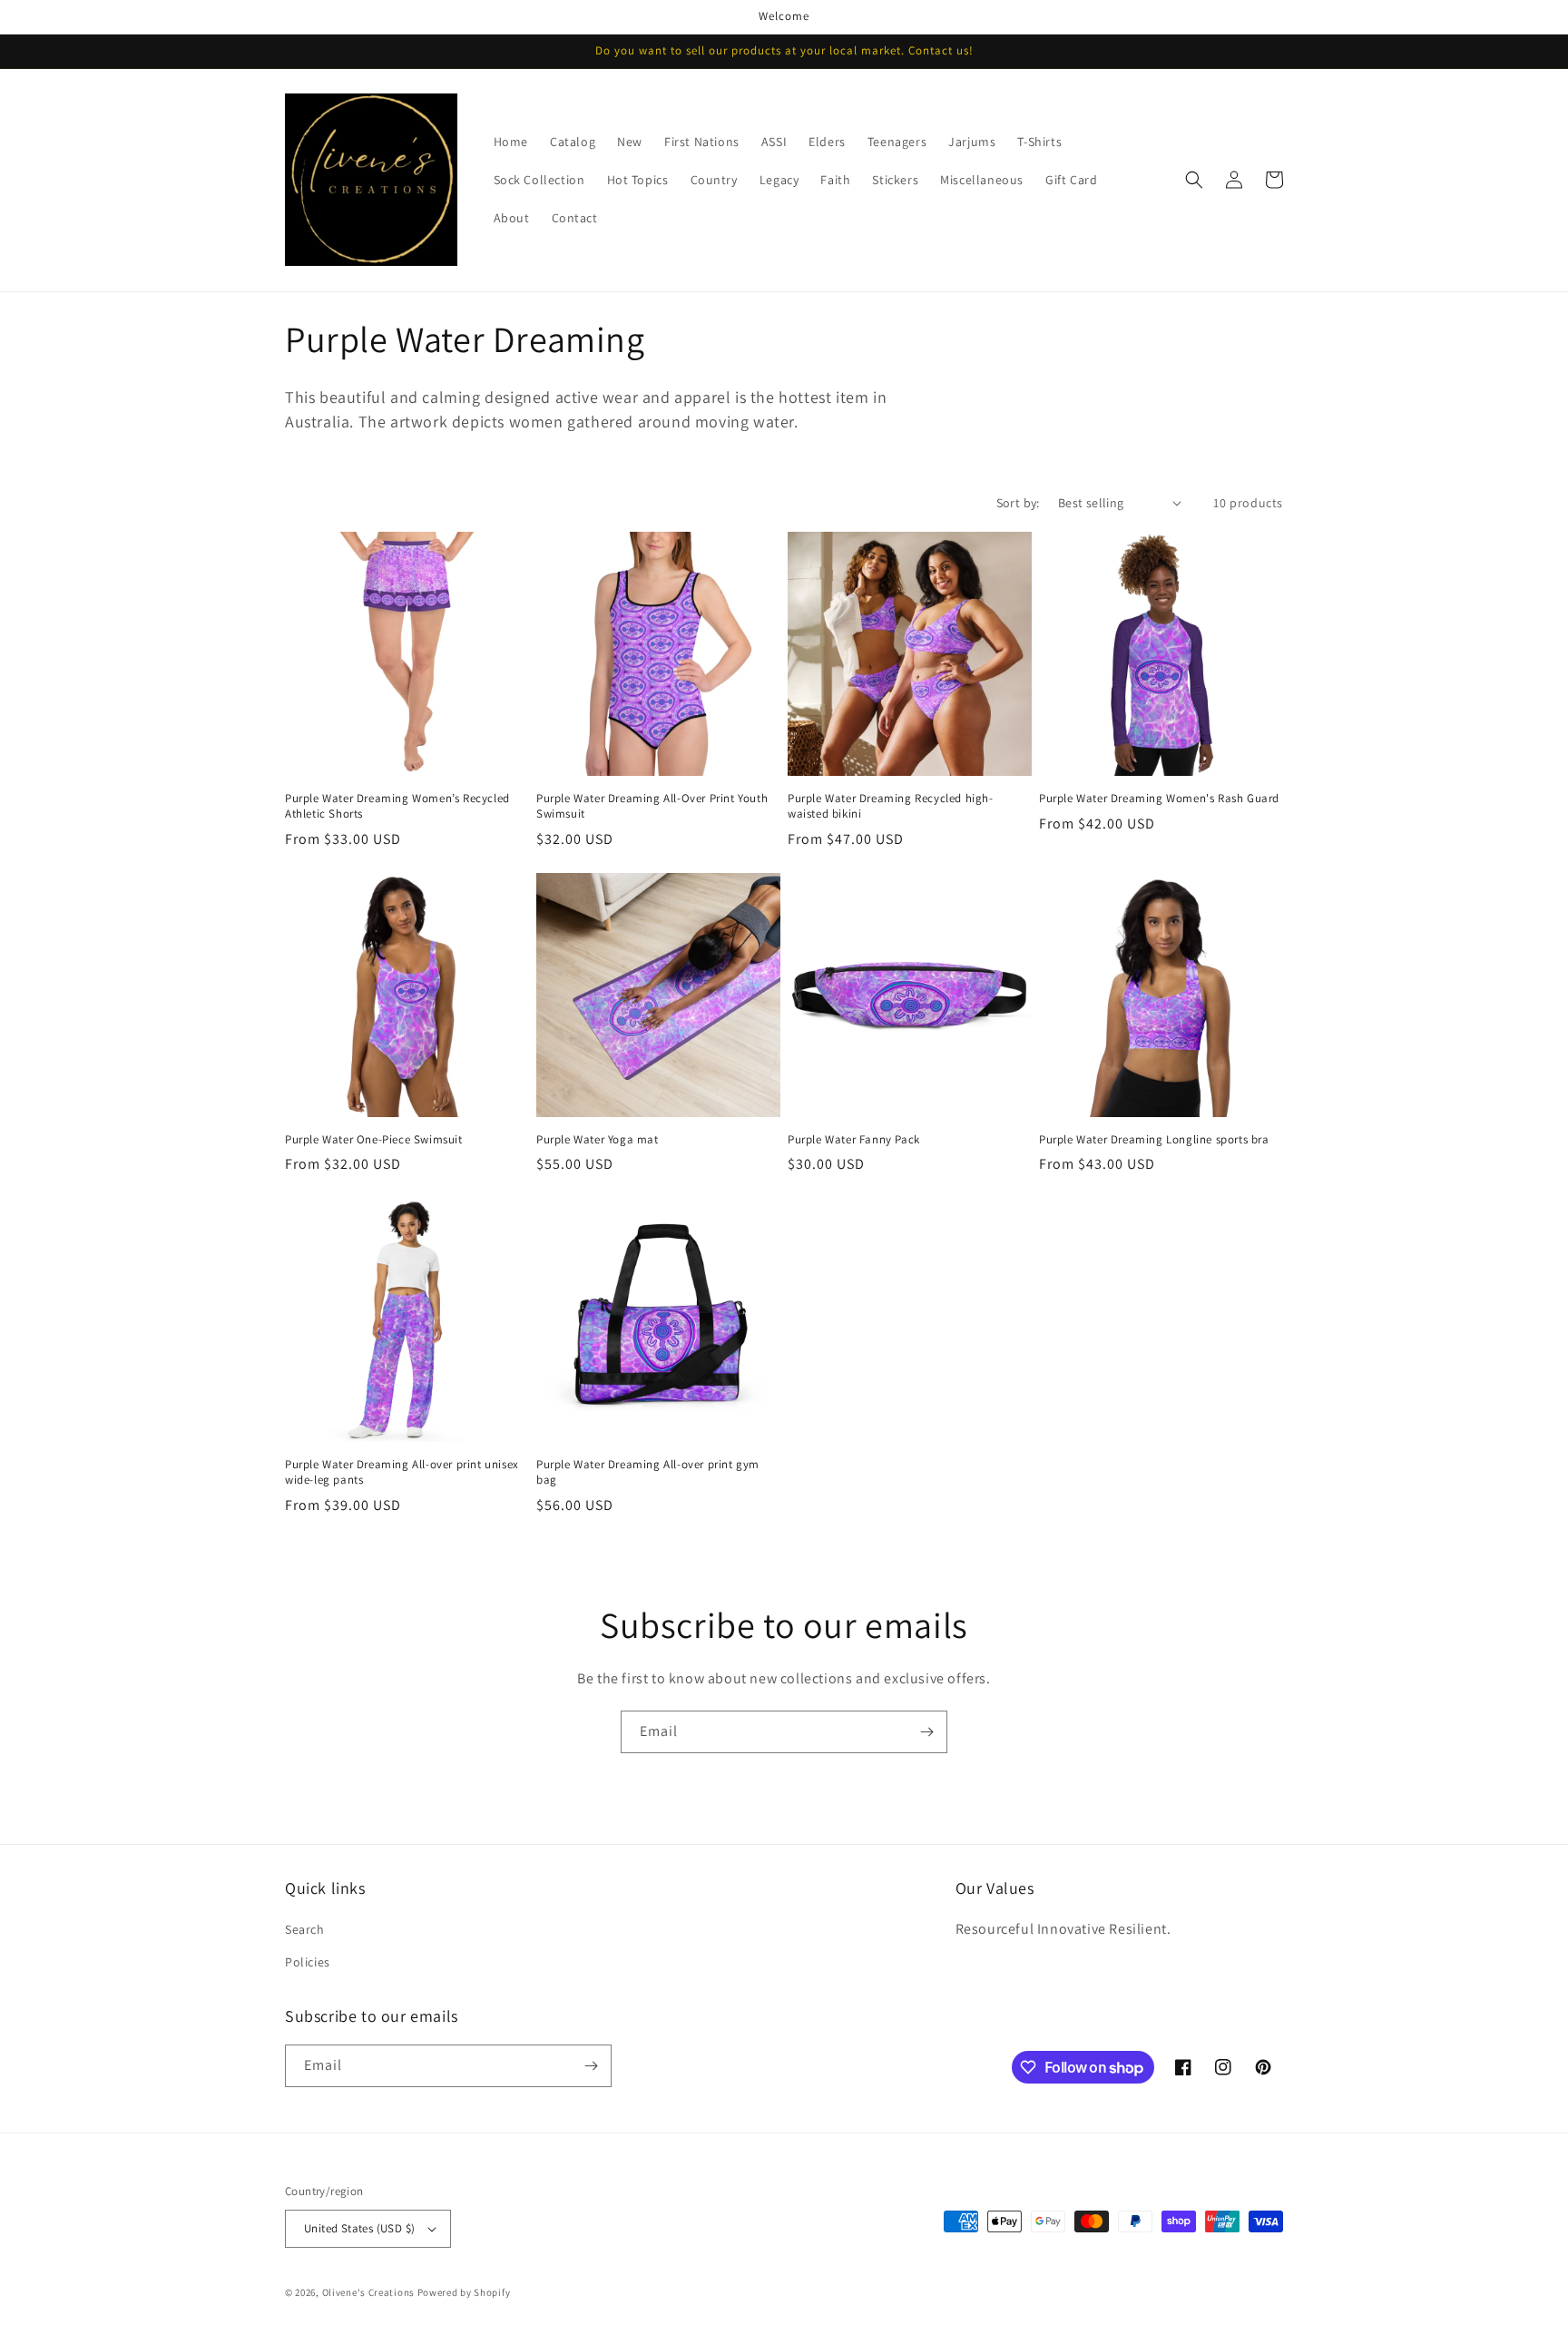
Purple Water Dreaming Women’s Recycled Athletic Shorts (397, 806)
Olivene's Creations (368, 2292)
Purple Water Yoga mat (598, 1140)
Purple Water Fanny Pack (854, 1140)
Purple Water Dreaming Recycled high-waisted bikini (891, 806)
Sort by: (1018, 503)
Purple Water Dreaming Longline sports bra (1154, 1140)
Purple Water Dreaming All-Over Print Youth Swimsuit (652, 806)
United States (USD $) (359, 2228)
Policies (308, 1962)
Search (305, 1929)
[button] (1194, 180)
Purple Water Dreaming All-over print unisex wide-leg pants (402, 1472)
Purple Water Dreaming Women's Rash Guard (1159, 799)
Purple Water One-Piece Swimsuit (374, 1140)
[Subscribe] (926, 1732)
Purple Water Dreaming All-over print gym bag (648, 1472)
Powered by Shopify (464, 2292)
